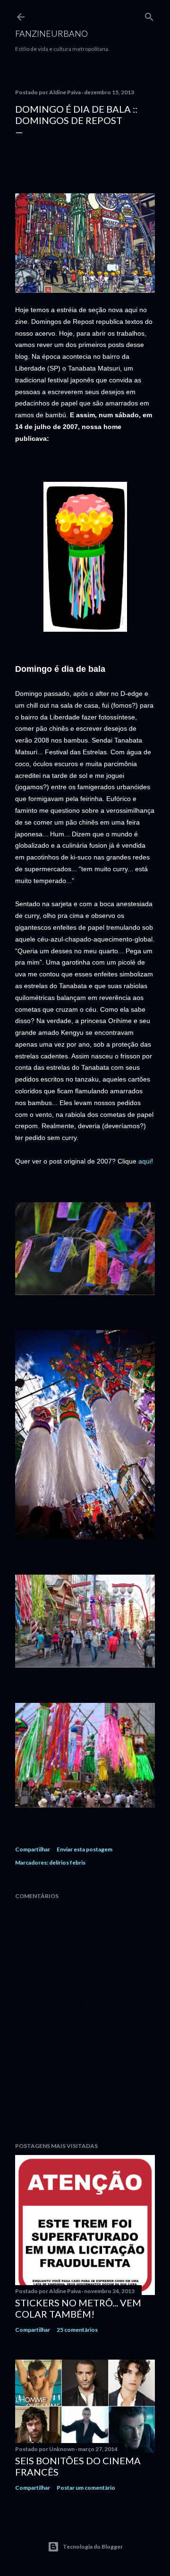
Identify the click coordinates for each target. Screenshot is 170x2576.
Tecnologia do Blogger (93, 2547)
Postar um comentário (86, 2488)
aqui (145, 1161)
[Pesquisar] (149, 15)
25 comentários (77, 2330)
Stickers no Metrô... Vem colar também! (78, 2308)
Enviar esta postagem (85, 1849)
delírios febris (67, 1862)
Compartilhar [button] (33, 1849)
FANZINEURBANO (51, 33)
